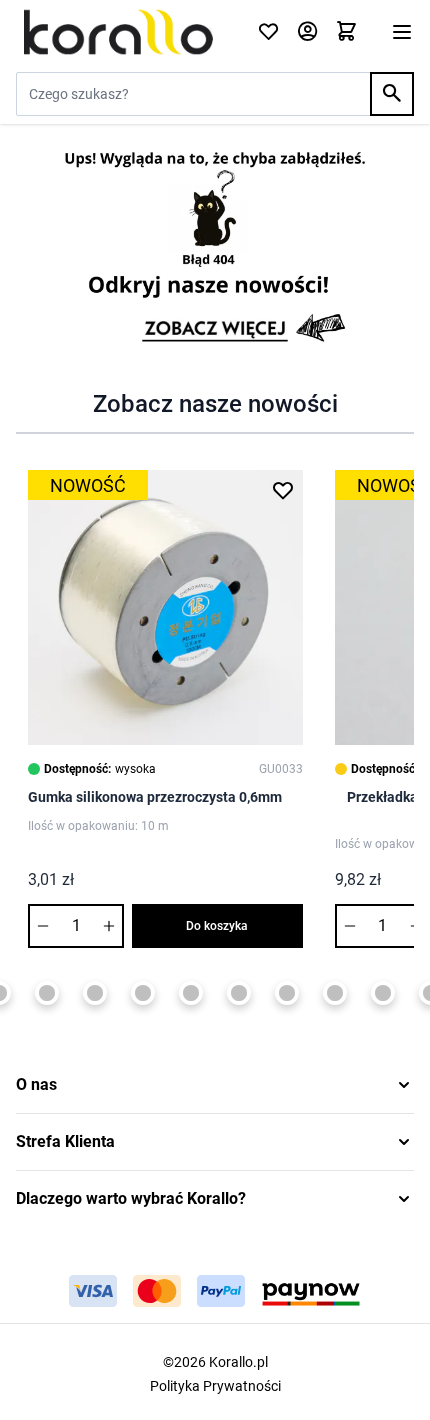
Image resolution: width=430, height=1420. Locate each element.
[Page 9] (239, 993)
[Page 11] (335, 993)
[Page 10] (287, 993)
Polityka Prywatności (215, 1386)
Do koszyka (217, 926)
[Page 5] (47, 993)
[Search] (392, 94)
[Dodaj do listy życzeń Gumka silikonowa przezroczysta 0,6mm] (283, 490)
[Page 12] (383, 993)
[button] (215, 1085)
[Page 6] (95, 993)
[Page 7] (143, 993)
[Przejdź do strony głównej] (124, 32)
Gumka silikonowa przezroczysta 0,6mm (155, 797)
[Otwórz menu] (402, 32)
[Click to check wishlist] (268, 32)
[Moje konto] (307, 32)
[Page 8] (191, 993)
